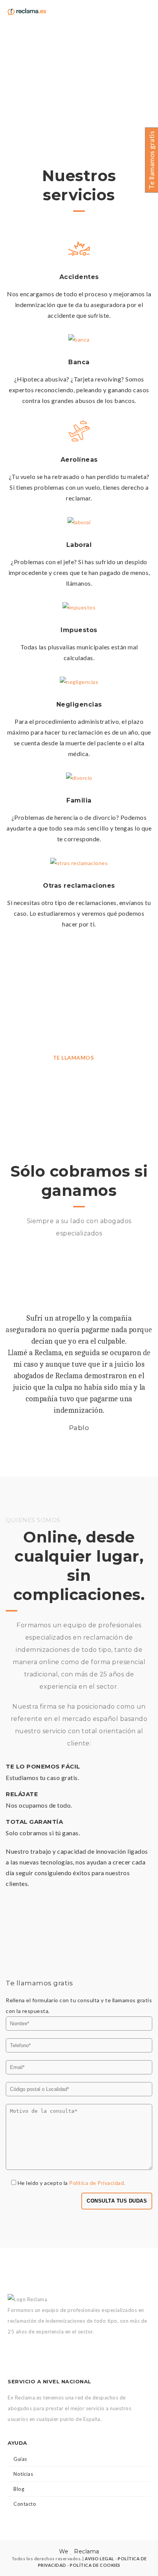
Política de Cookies (95, 2565)
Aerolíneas (79, 460)
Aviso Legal (100, 2559)
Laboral (79, 545)
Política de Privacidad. (97, 2183)
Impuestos (79, 630)
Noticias (23, 2474)
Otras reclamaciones (79, 886)
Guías (20, 2459)
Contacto (25, 2504)
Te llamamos (73, 1058)
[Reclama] (27, 11)
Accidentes (79, 277)
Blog (19, 2489)
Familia (79, 800)
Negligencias (79, 704)
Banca (79, 362)
